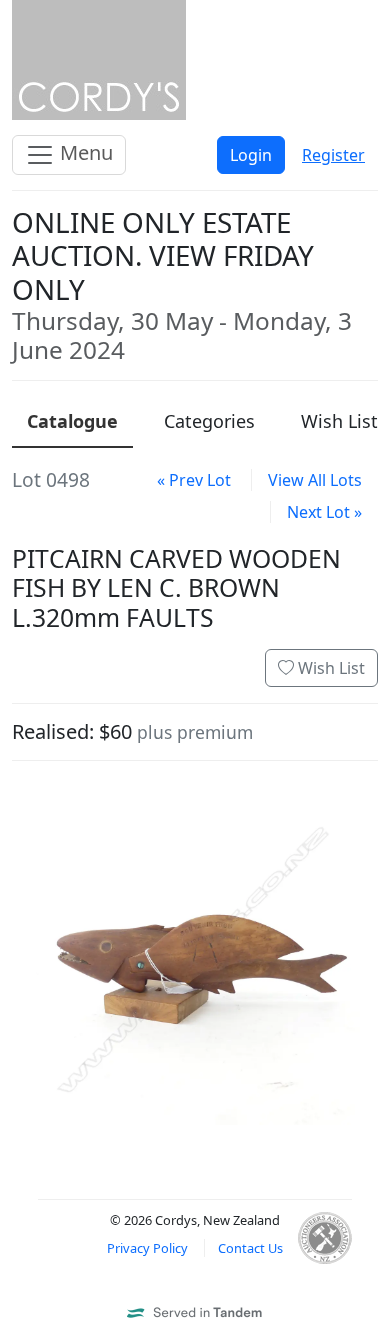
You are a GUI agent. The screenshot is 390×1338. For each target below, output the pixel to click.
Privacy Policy (147, 1248)
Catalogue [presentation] (72, 421)
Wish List (329, 668)
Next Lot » (324, 512)
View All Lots (315, 480)
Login (251, 155)
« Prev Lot (194, 480)
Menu (84, 152)
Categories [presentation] (209, 421)
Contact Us (250, 1248)
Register (333, 155)
